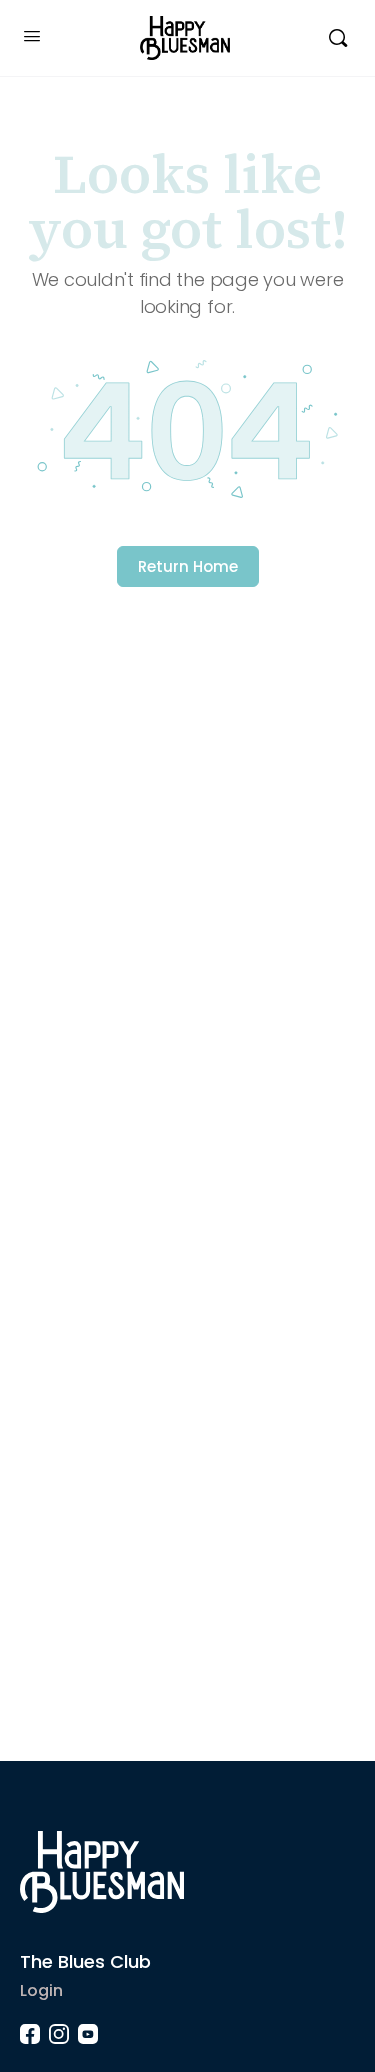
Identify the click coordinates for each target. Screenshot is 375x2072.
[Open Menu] (32, 36)
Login (41, 1990)
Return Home (188, 566)
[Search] (338, 38)
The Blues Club (85, 1961)
